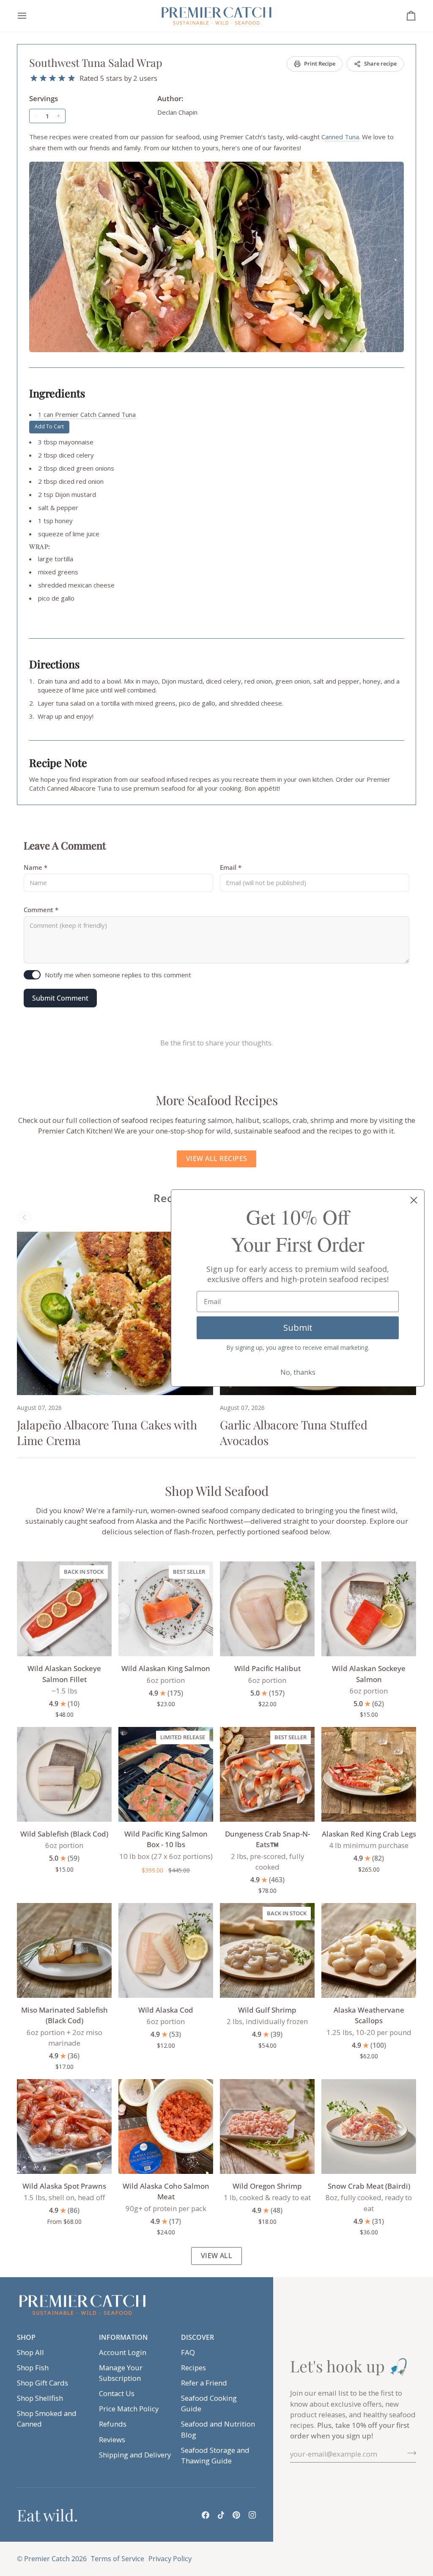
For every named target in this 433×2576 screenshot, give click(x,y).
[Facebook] (206, 2515)
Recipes (193, 2368)
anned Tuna (342, 137)
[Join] (409, 2453)
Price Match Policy (129, 2409)
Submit (298, 1328)
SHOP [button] (26, 2337)
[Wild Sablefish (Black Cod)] (64, 1774)
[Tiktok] (221, 2515)
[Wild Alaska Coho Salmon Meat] (166, 2126)
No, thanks (298, 1372)
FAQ (188, 2352)
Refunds (113, 2424)
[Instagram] (252, 2515)
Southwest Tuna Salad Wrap (96, 62)
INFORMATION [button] (123, 2337)
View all (217, 2256)
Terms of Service (118, 2559)
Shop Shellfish (40, 2398)
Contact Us (117, 2393)
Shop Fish (33, 2368)
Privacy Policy (170, 2559)
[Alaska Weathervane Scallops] (369, 1950)
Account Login (123, 2352)
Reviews (112, 2439)
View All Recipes (216, 1158)
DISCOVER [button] (197, 2337)
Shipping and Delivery (135, 2455)
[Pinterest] (236, 2515)
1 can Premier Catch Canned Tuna (87, 414)
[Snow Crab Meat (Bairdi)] (369, 2126)
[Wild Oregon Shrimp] (267, 2126)
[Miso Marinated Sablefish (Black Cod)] (64, 1950)
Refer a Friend (204, 2383)
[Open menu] (30, 16)
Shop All (30, 2352)
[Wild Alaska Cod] (166, 1950)
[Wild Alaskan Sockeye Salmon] (369, 1609)
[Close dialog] (414, 1200)
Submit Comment (60, 998)
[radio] (34, 78)
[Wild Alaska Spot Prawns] (64, 2126)
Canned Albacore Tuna (79, 788)
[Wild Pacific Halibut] (267, 1609)
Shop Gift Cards (42, 2383)
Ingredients (57, 393)
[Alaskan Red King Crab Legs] (369, 1774)
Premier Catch (47, 2559)
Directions (54, 664)
